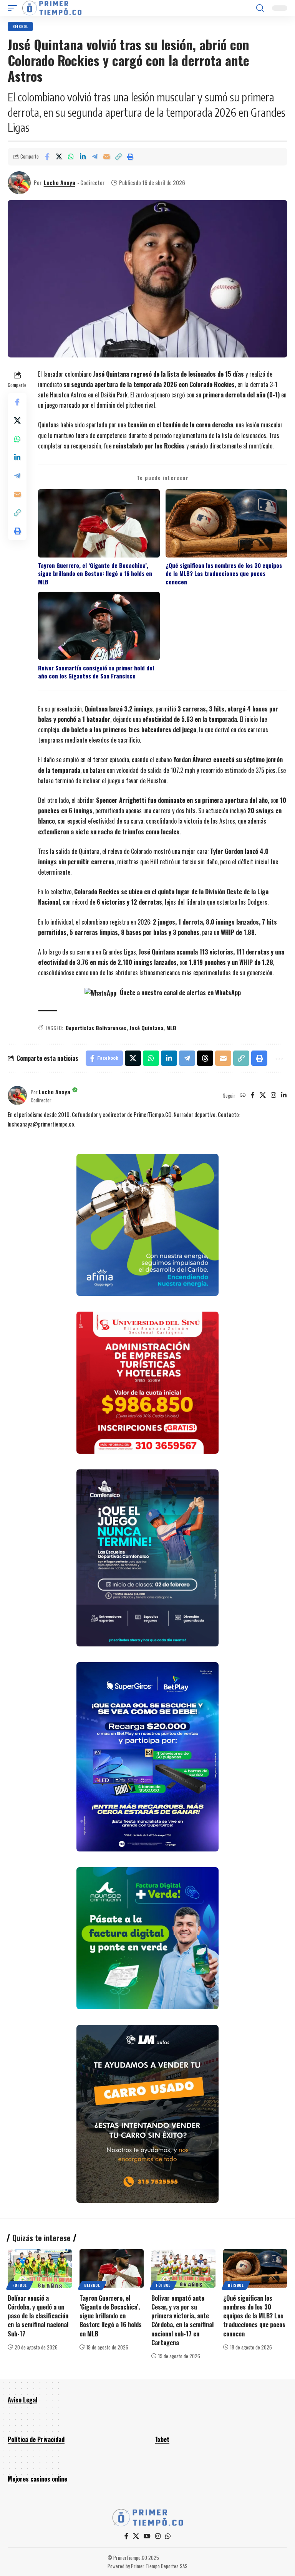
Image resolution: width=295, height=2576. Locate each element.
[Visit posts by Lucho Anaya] (19, 183)
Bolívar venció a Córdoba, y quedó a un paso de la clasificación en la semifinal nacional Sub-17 (38, 2316)
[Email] (106, 157)
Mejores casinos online (37, 2479)
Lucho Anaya (60, 182)
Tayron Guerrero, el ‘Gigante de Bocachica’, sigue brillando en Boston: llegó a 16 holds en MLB (95, 574)
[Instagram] (273, 1095)
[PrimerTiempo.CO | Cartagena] (52, 8)
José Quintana (146, 1028)
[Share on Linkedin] (83, 157)
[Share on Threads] (205, 1058)
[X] (263, 1095)
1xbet (162, 2439)
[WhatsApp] (168, 2536)
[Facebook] (253, 1095)
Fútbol (20, 2285)
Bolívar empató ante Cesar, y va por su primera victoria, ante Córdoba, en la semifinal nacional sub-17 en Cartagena (182, 2320)
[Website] (243, 1095)
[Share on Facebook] (47, 157)
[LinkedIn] (284, 1095)
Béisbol (20, 26)
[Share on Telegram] (94, 157)
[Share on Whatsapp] (71, 157)
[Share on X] (59, 157)
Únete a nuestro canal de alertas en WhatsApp (180, 993)
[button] (14, 8)
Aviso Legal (22, 2400)
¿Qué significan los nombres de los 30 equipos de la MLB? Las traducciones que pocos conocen (224, 574)
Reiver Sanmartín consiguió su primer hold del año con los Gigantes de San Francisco (96, 672)
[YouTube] (147, 2536)
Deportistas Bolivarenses (96, 1028)
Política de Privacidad (36, 2439)
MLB (171, 1028)
